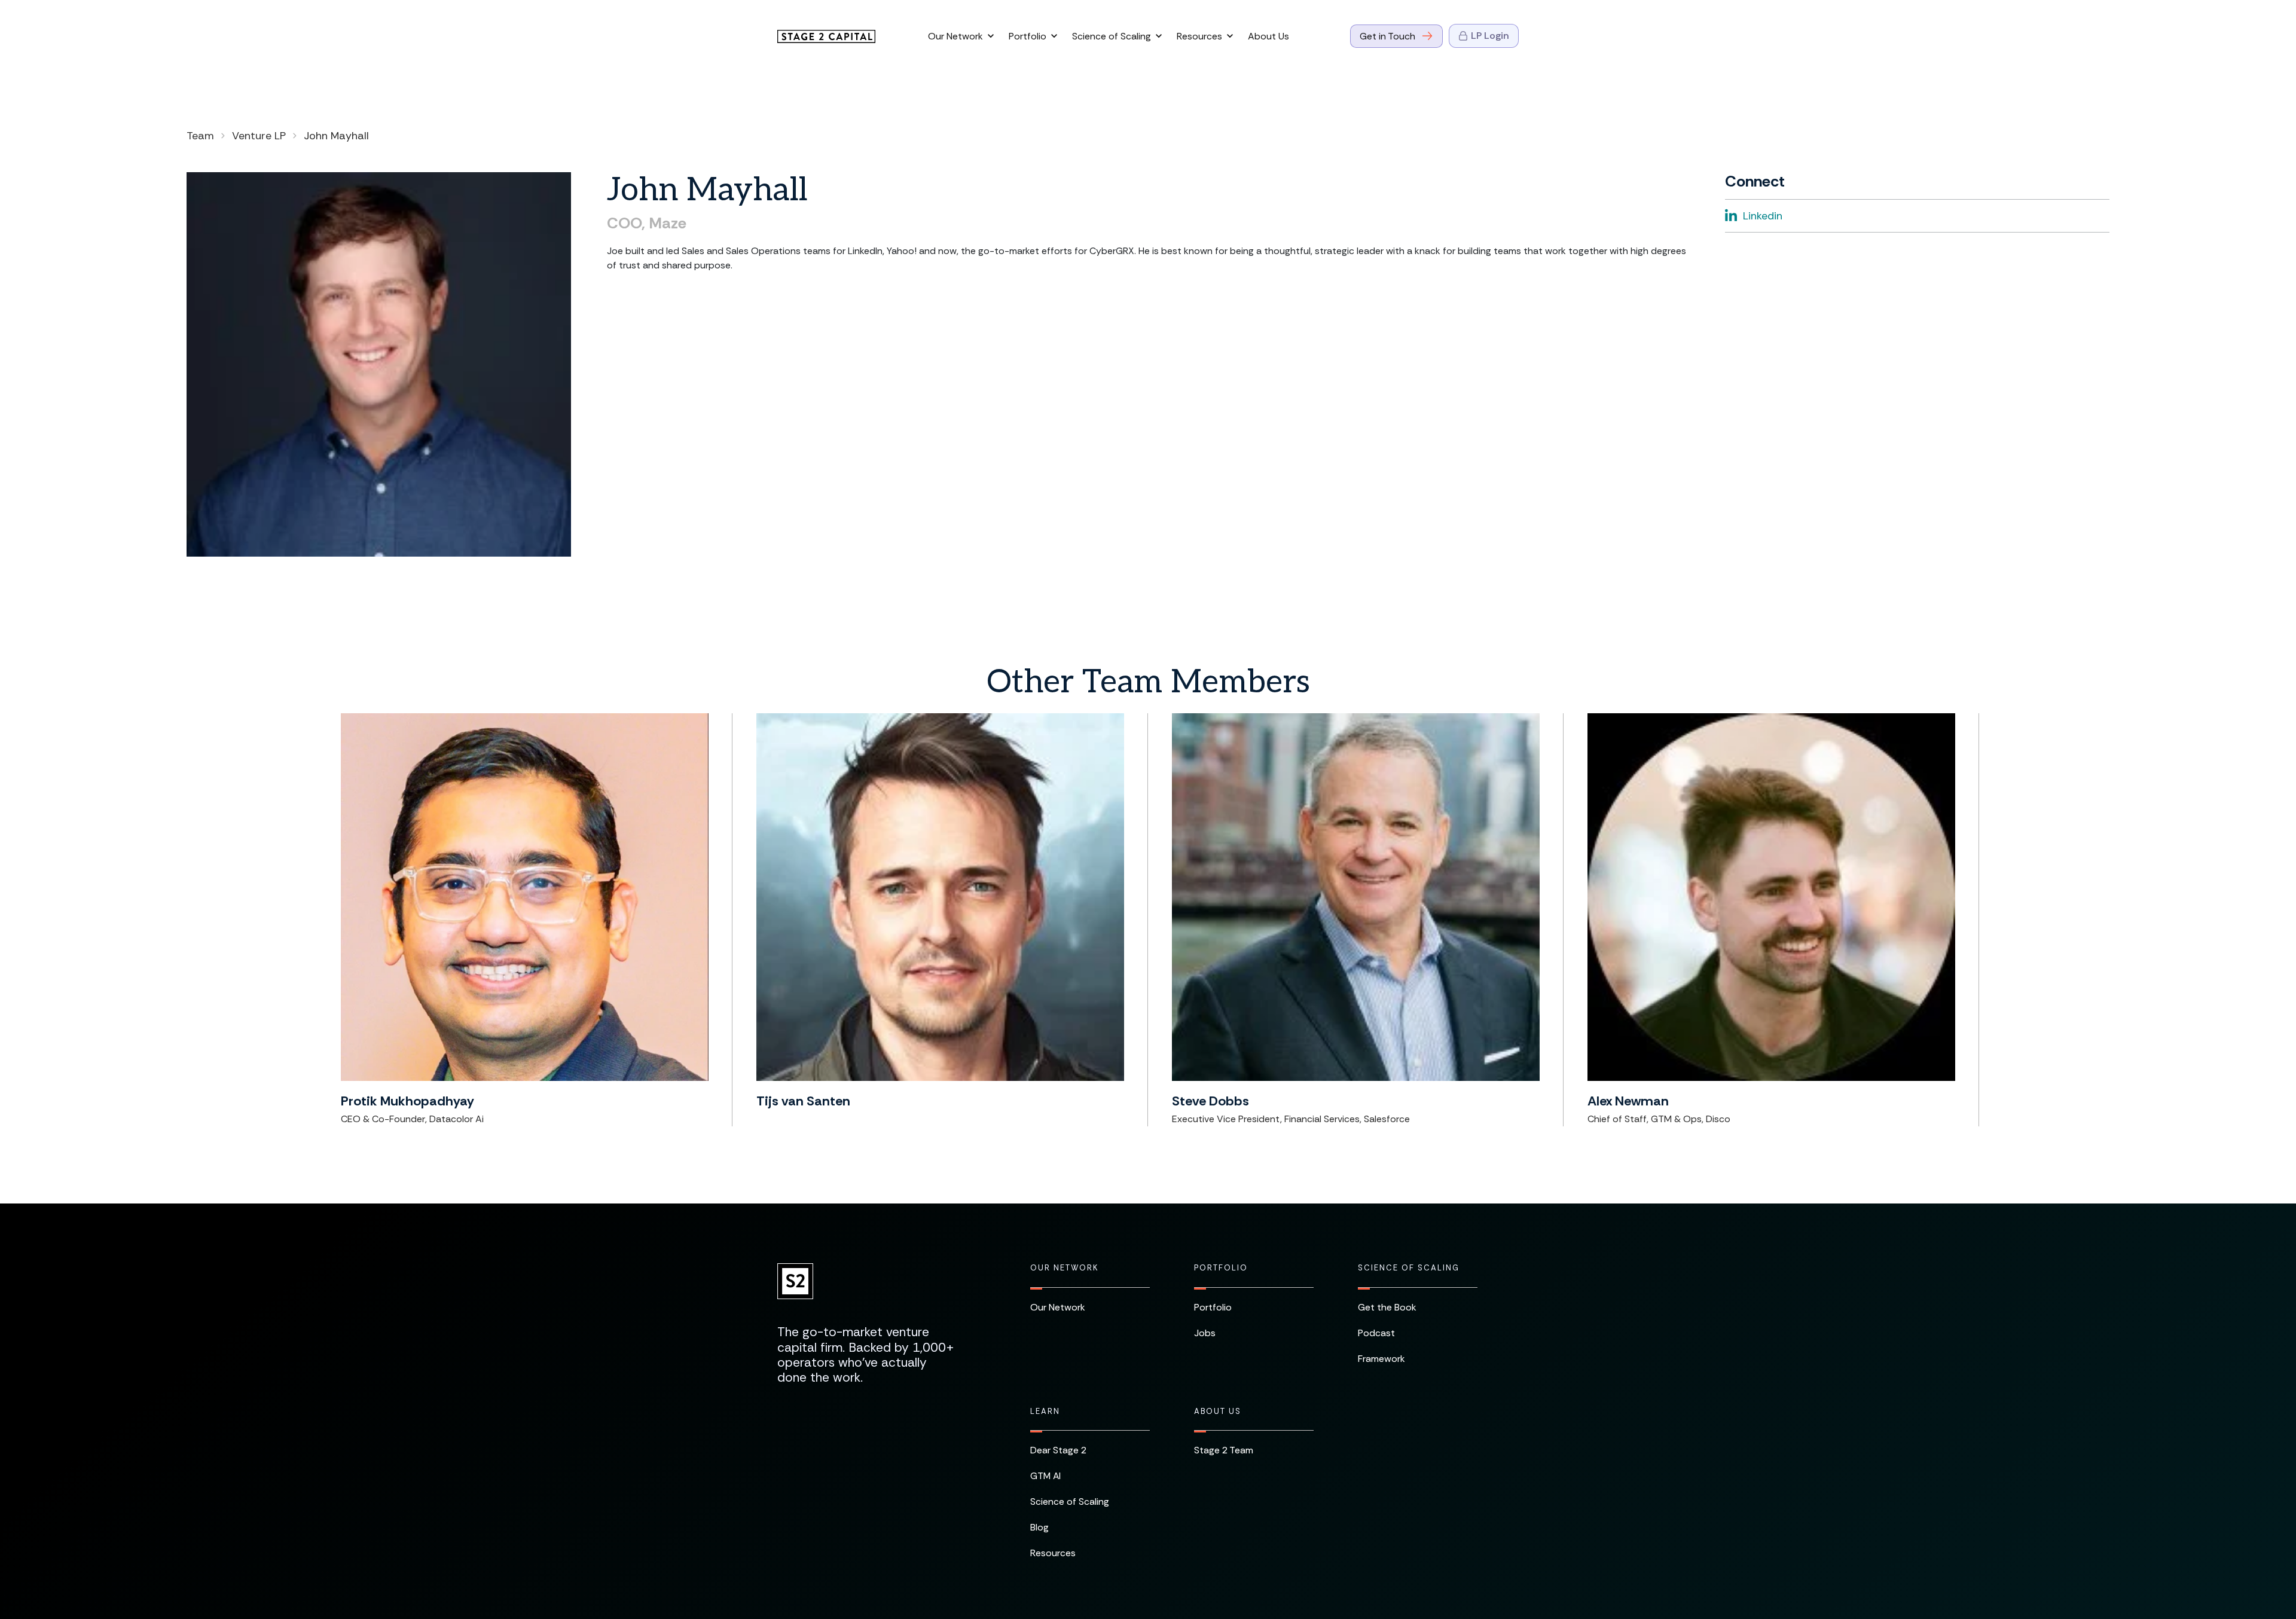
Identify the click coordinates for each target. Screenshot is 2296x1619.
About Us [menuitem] (1218, 1412)
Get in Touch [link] (1387, 36)
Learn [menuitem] (1045, 1412)
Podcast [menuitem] (1376, 1333)
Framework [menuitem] (1381, 1359)
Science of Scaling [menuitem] (1409, 1268)
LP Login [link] (1490, 36)
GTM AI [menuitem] (1045, 1476)
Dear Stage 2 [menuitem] (1058, 1450)
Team (200, 136)
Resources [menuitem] (1053, 1553)
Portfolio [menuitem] (1221, 1268)
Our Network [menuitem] (1064, 1268)
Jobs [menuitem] (1205, 1333)
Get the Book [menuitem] (1387, 1307)
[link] (826, 36)
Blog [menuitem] (1039, 1527)
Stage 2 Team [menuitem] (1224, 1450)
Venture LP (259, 136)
